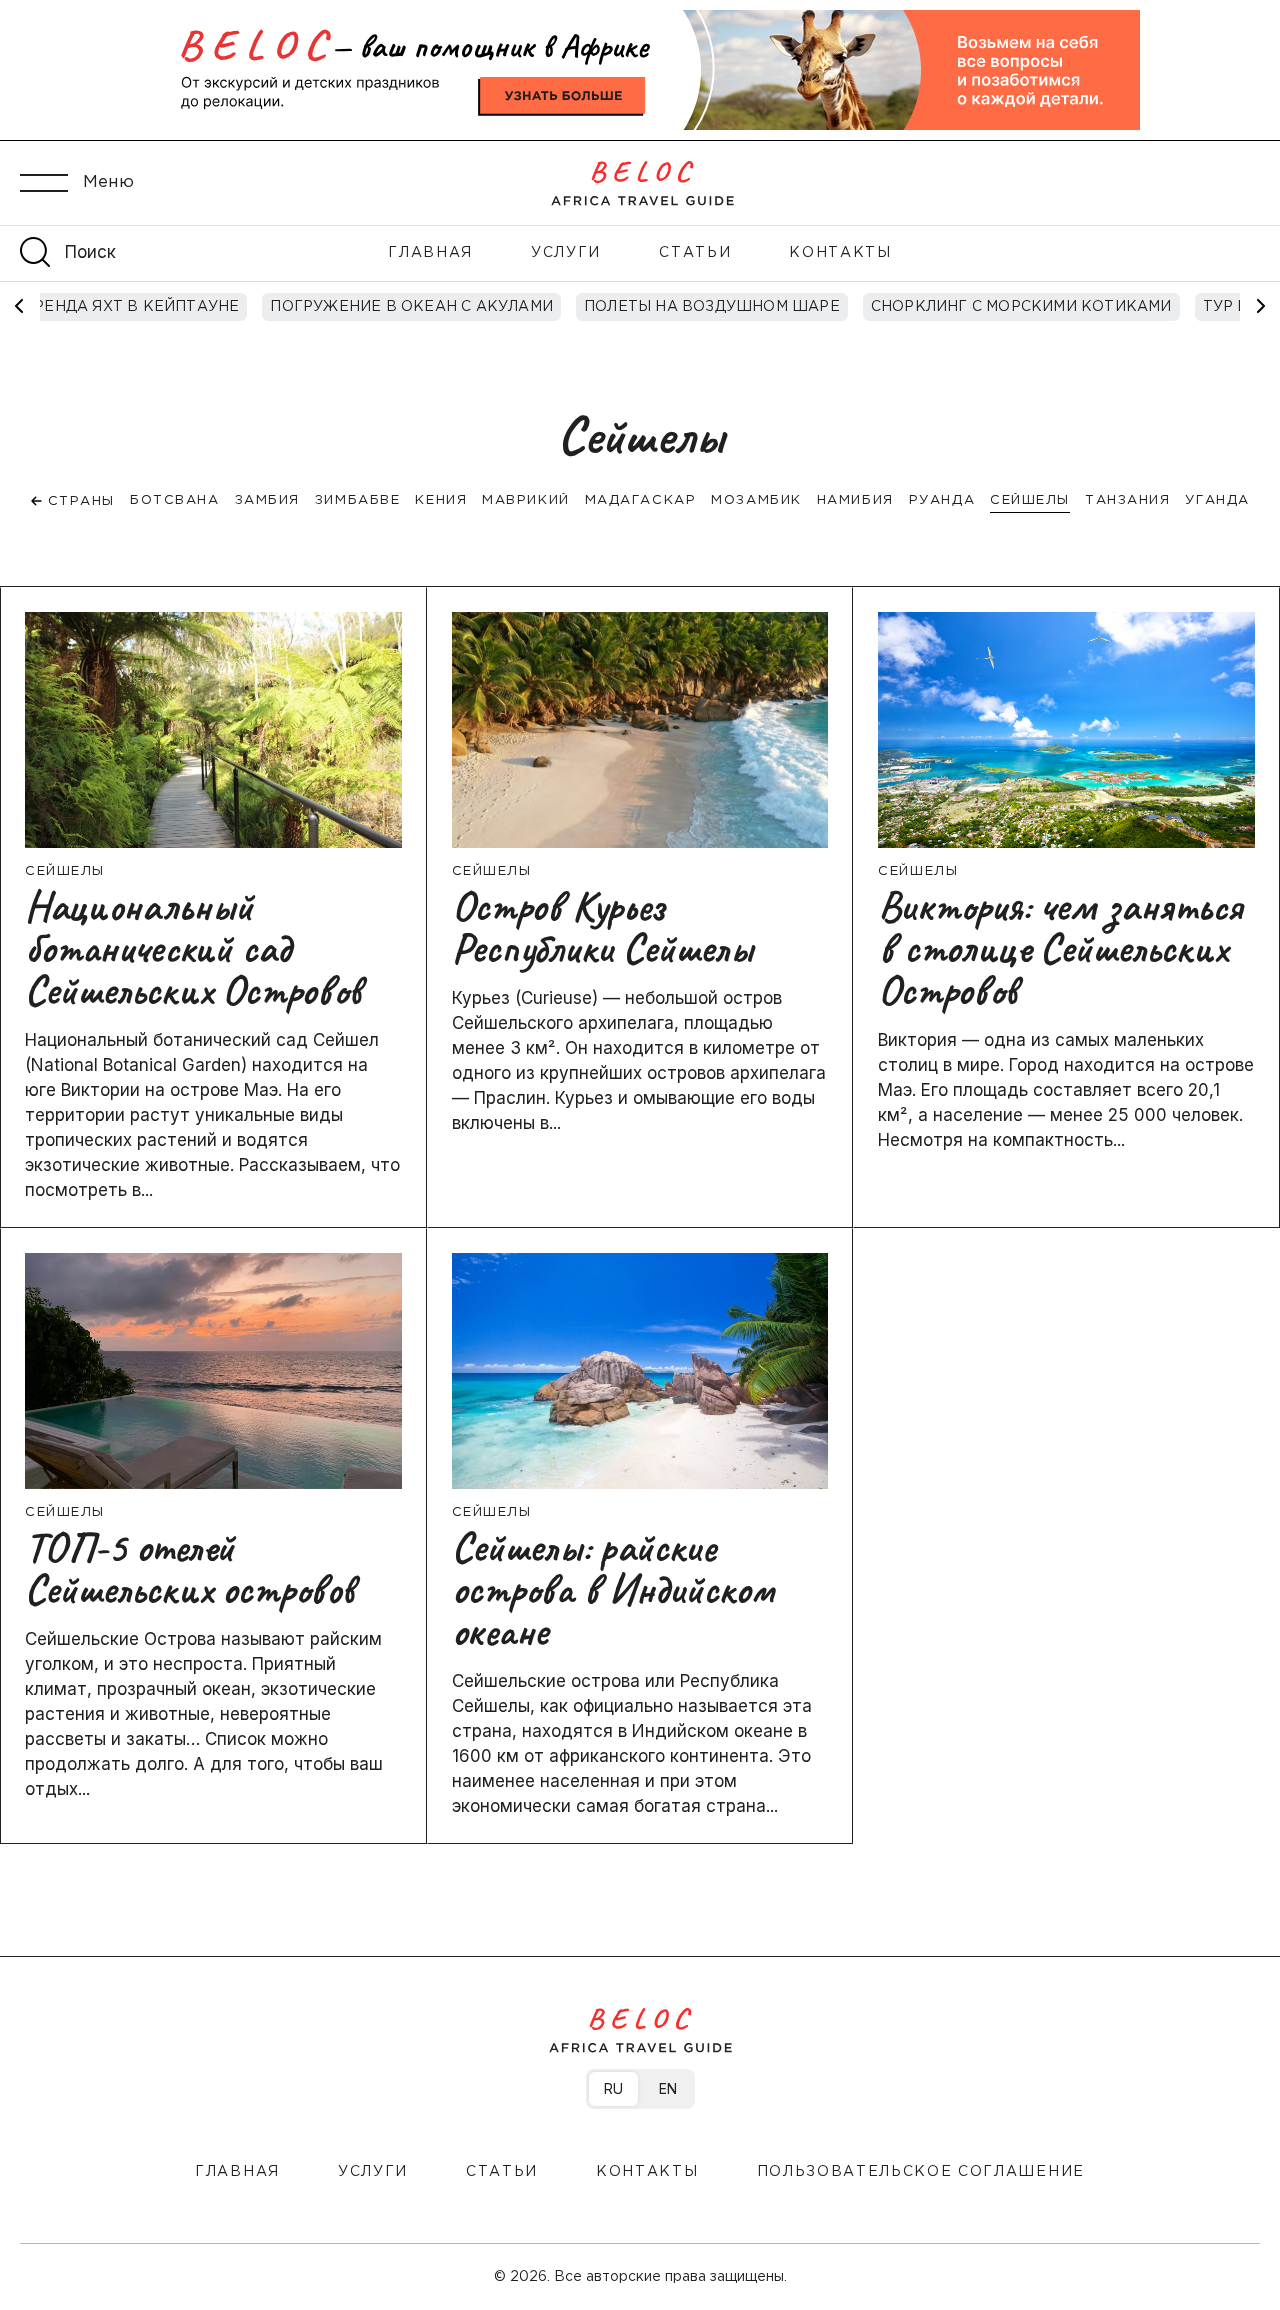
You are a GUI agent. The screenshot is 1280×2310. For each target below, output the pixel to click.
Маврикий (525, 500)
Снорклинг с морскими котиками (773, 307)
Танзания (1127, 500)
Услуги (566, 253)
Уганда (1217, 500)
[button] (1260, 306)
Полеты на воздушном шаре (465, 307)
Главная (430, 253)
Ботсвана (174, 500)
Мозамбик (756, 500)
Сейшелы (1030, 500)
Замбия (267, 500)
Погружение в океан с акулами (164, 307)
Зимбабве (357, 500)
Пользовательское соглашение (921, 2172)
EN (668, 2088)
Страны (78, 501)
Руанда (942, 500)
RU (613, 2088)
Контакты (840, 253)
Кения (441, 500)
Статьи (695, 253)
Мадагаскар (641, 500)
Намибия (855, 500)
